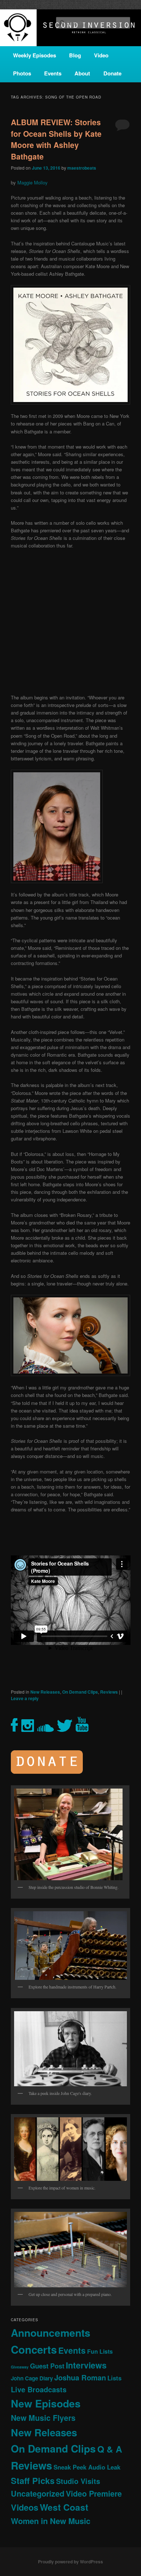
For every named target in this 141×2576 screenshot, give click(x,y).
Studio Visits (78, 2481)
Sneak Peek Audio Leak (87, 2467)
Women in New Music (51, 2521)
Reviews (109, 1692)
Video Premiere (94, 2494)
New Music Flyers (43, 2418)
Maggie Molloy (33, 182)
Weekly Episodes (35, 55)
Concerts (34, 2349)
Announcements (51, 2333)
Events (53, 73)
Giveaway (20, 2367)
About (82, 73)
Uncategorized (38, 2494)
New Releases (45, 1692)
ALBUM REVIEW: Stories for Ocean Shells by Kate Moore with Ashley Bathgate (56, 139)
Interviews (86, 2365)
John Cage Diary (32, 2378)
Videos (25, 2507)
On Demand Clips (80, 1692)
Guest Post (47, 2366)
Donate (112, 73)
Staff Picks (33, 2481)
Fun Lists (100, 2351)
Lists (114, 2378)
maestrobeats (82, 168)
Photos (22, 73)
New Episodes (46, 2403)
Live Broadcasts (39, 2389)
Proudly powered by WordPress (70, 2562)
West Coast (64, 2507)
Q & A (110, 2449)
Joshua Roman (80, 2377)
